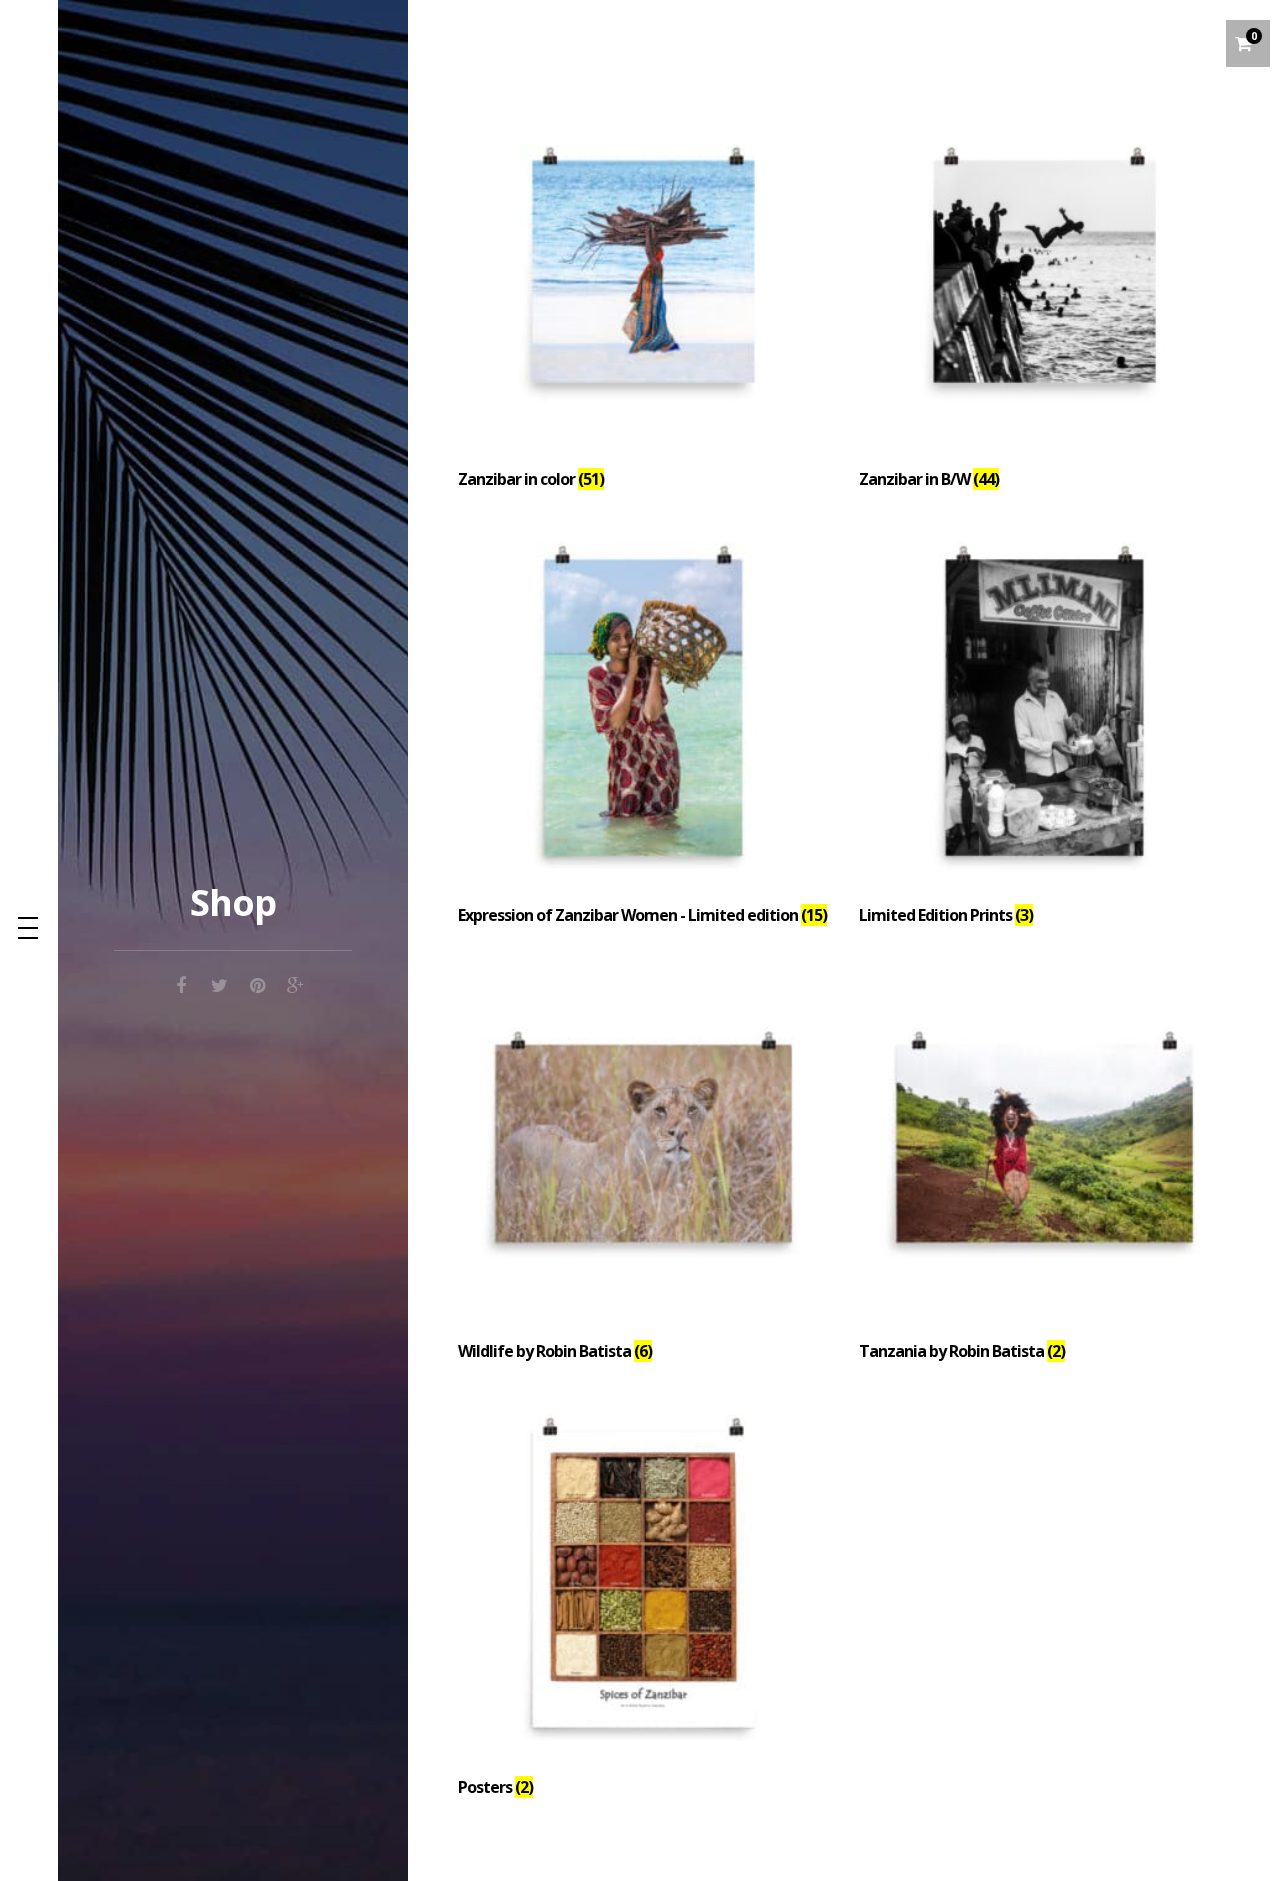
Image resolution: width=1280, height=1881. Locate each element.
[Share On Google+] (295, 982)
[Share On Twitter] (219, 982)
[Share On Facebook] (181, 982)
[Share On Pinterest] (257, 982)
